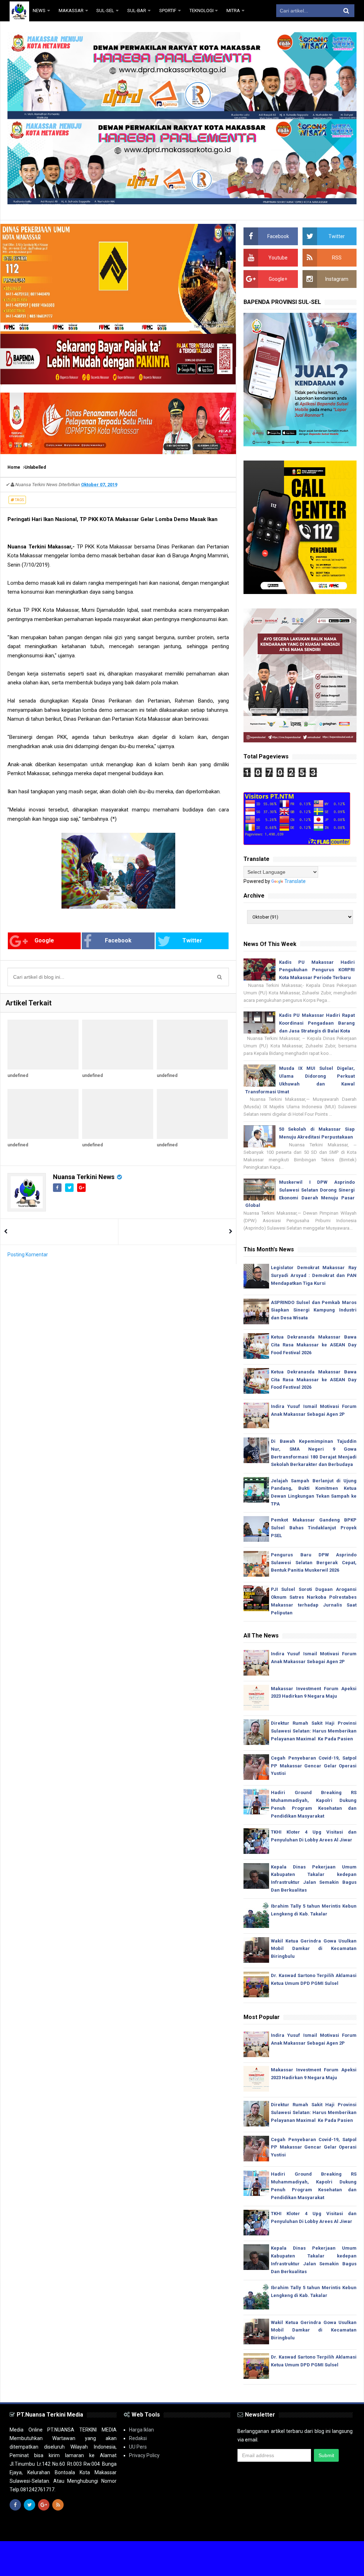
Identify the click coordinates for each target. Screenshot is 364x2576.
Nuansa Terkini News (84, 1177)
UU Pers (138, 2447)
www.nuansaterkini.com (272, 2530)
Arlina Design (195, 2530)
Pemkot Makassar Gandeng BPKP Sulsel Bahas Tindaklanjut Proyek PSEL (314, 1528)
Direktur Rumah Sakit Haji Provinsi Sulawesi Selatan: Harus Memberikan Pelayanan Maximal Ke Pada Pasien (314, 1731)
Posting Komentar (28, 1255)
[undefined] (43, 1045)
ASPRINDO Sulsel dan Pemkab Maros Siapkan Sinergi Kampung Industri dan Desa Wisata (314, 1310)
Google (44, 940)
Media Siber (341, 2530)
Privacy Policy (144, 2455)
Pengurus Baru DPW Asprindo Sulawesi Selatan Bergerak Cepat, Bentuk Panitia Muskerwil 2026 (314, 1563)
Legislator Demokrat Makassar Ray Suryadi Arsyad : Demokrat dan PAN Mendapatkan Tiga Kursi (314, 1275)
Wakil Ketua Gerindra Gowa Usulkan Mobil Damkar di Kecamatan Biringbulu (314, 1949)
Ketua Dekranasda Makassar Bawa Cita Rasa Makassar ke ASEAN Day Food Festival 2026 (314, 1345)
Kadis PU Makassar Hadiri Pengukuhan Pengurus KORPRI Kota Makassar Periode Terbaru (317, 970)
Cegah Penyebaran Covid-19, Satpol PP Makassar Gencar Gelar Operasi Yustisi (314, 1766)
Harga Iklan (141, 2430)
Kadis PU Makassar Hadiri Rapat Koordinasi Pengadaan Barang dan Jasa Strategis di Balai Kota (317, 1023)
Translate (295, 881)
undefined (18, 1076)
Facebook (118, 940)
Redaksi (138, 2438)
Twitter (192, 940)
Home (14, 467)
